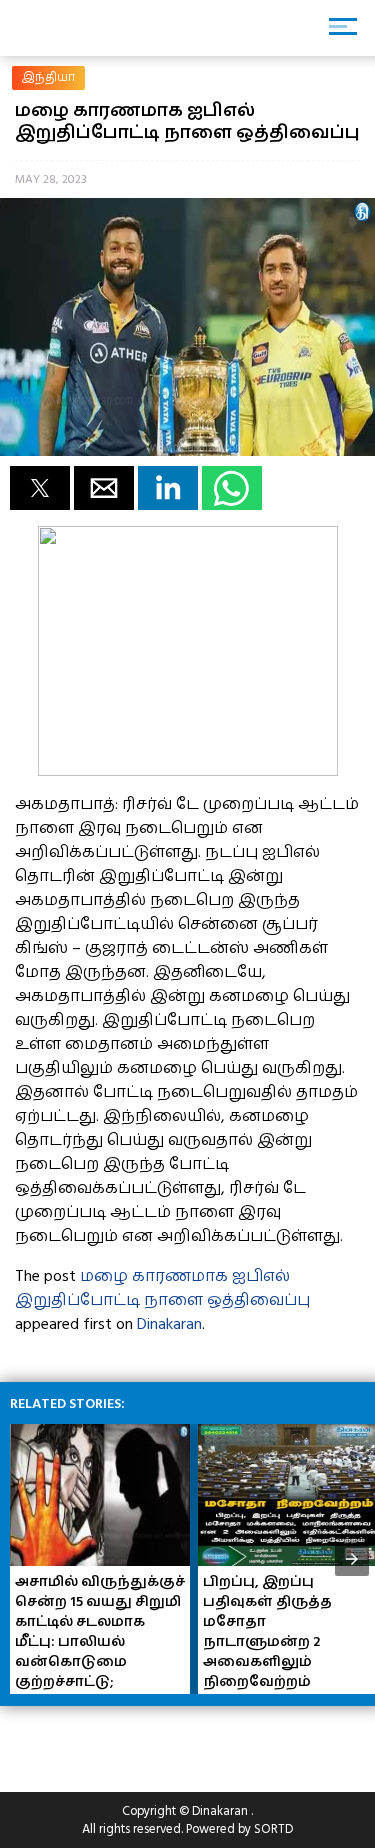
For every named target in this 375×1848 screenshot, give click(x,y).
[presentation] (352, 1559)
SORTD (273, 1829)
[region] (160, 1741)
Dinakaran (169, 1324)
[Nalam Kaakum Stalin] (188, 771)
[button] (40, 488)
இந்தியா (49, 77)
